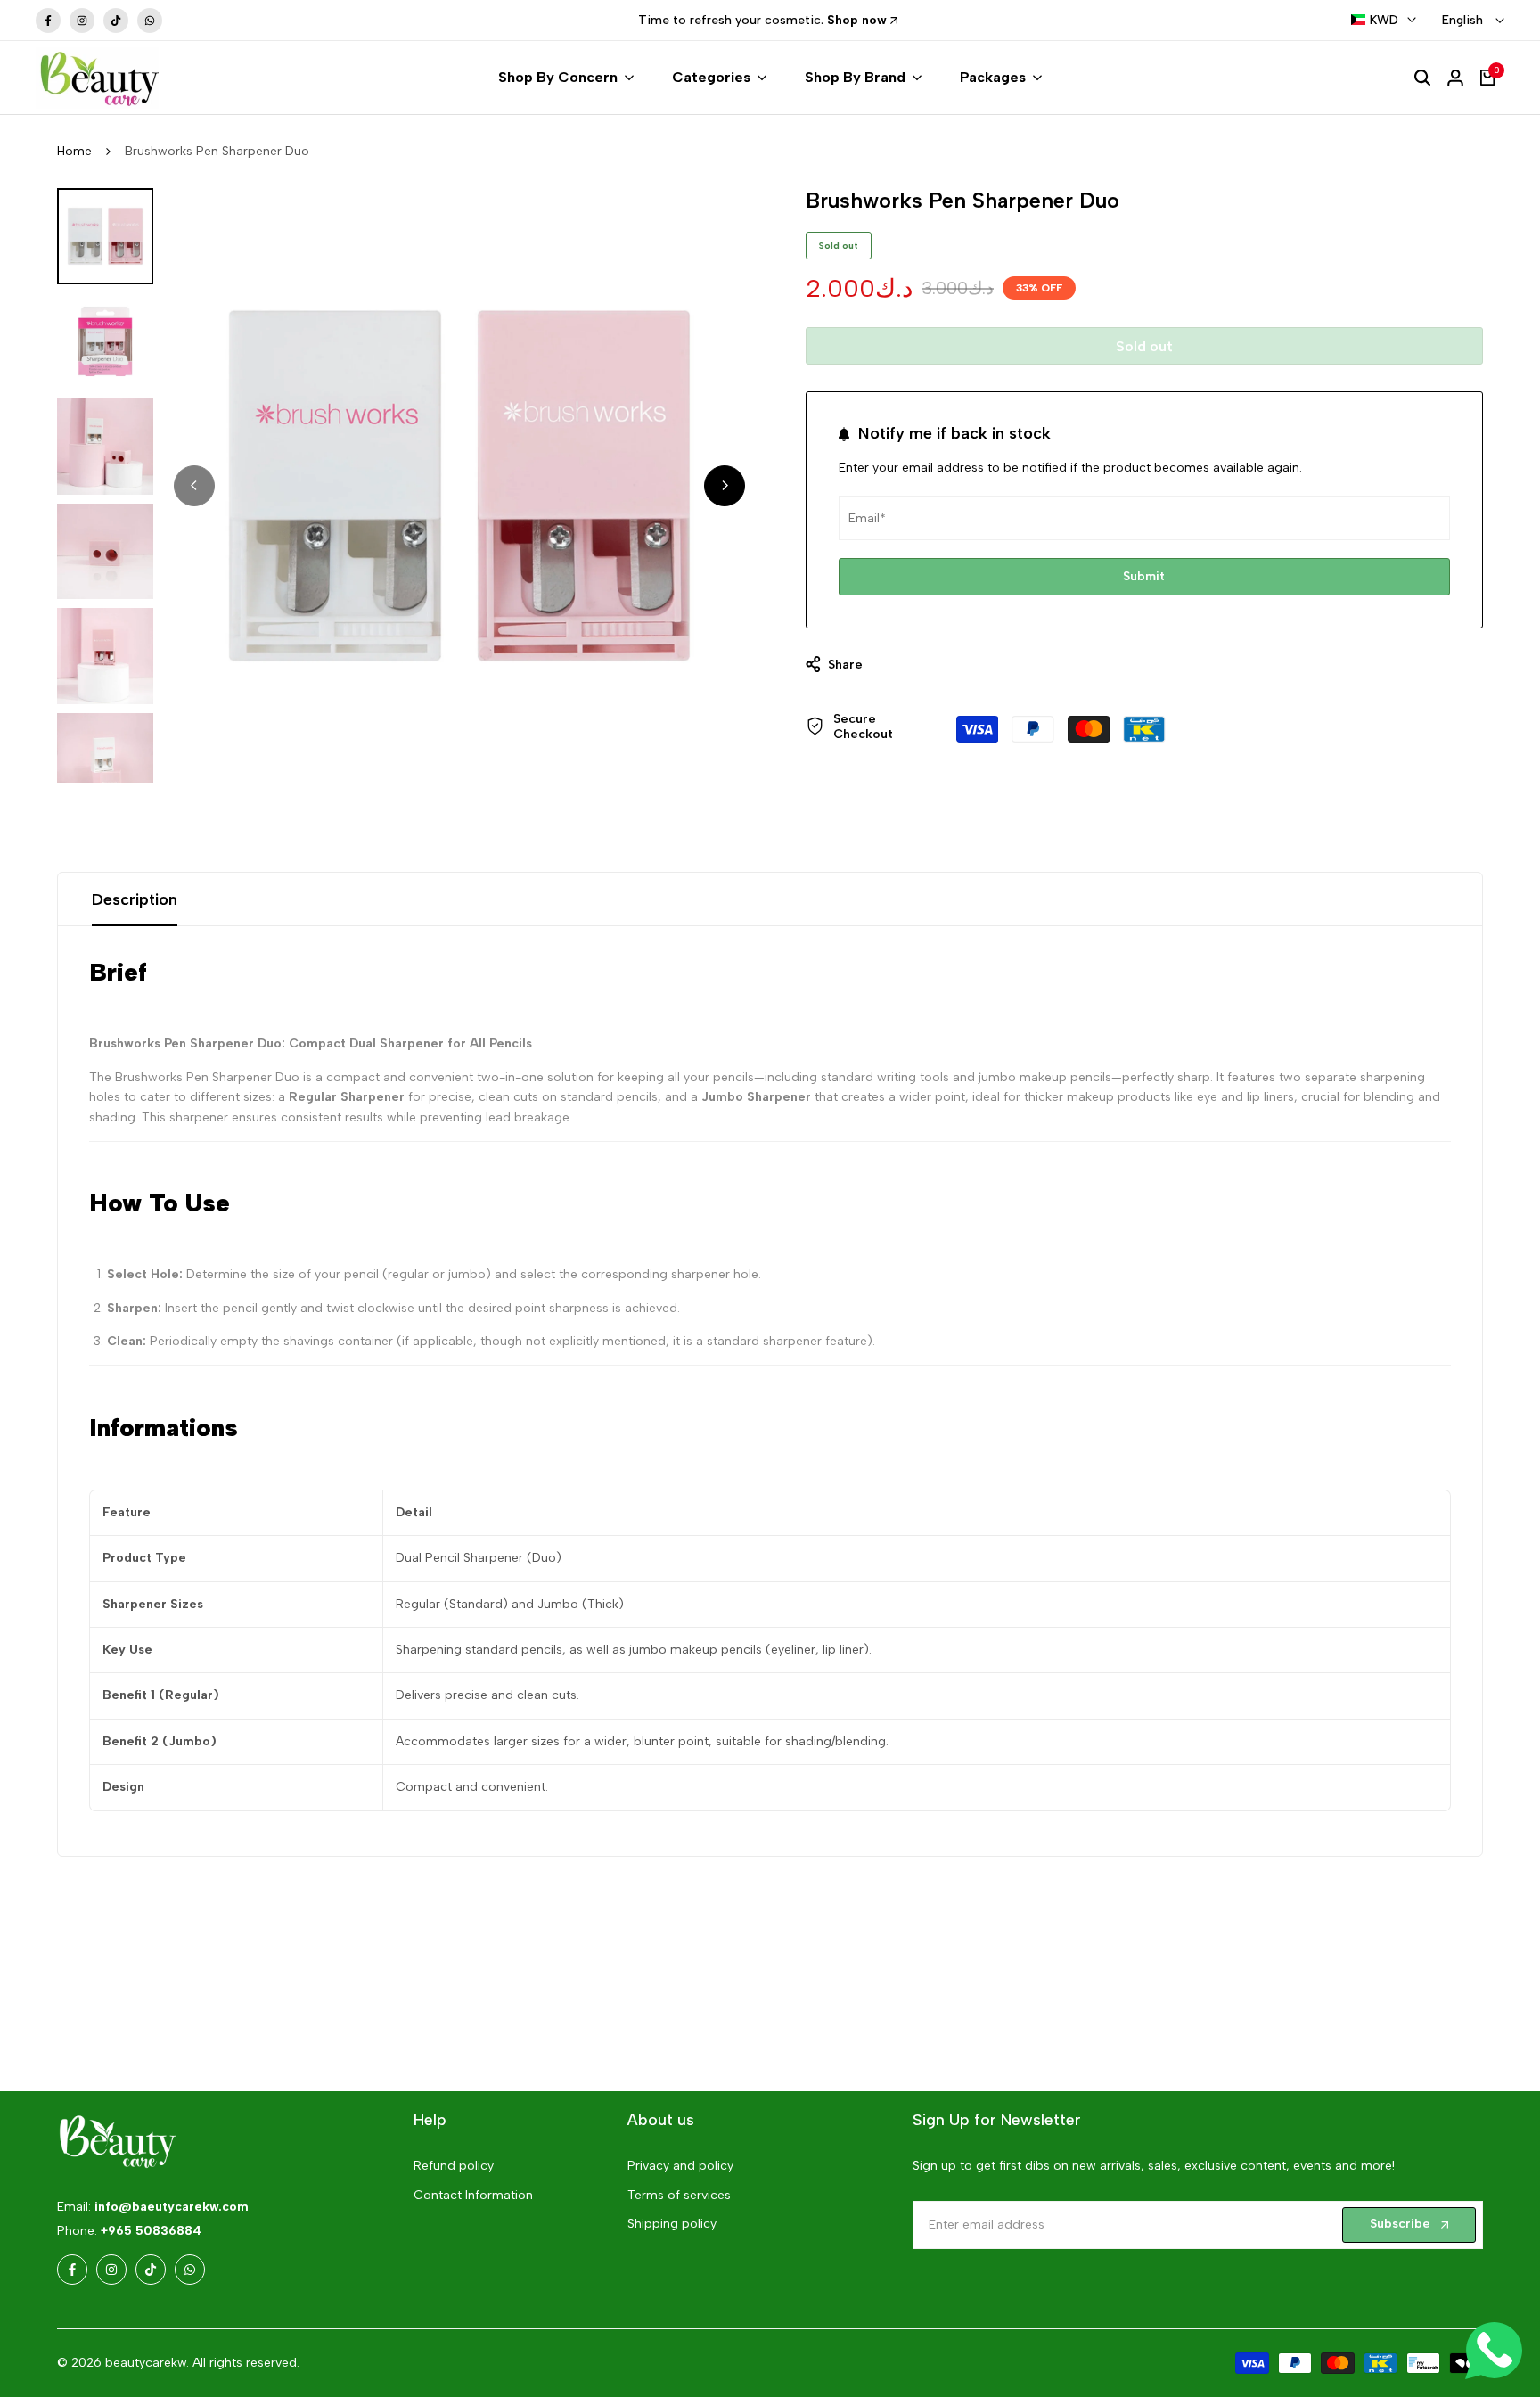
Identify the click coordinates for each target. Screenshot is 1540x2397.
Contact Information (473, 2195)
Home (74, 151)
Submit (1144, 576)
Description (135, 899)
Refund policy (454, 2166)
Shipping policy (672, 2224)
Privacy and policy (680, 2166)
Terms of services (679, 2195)
